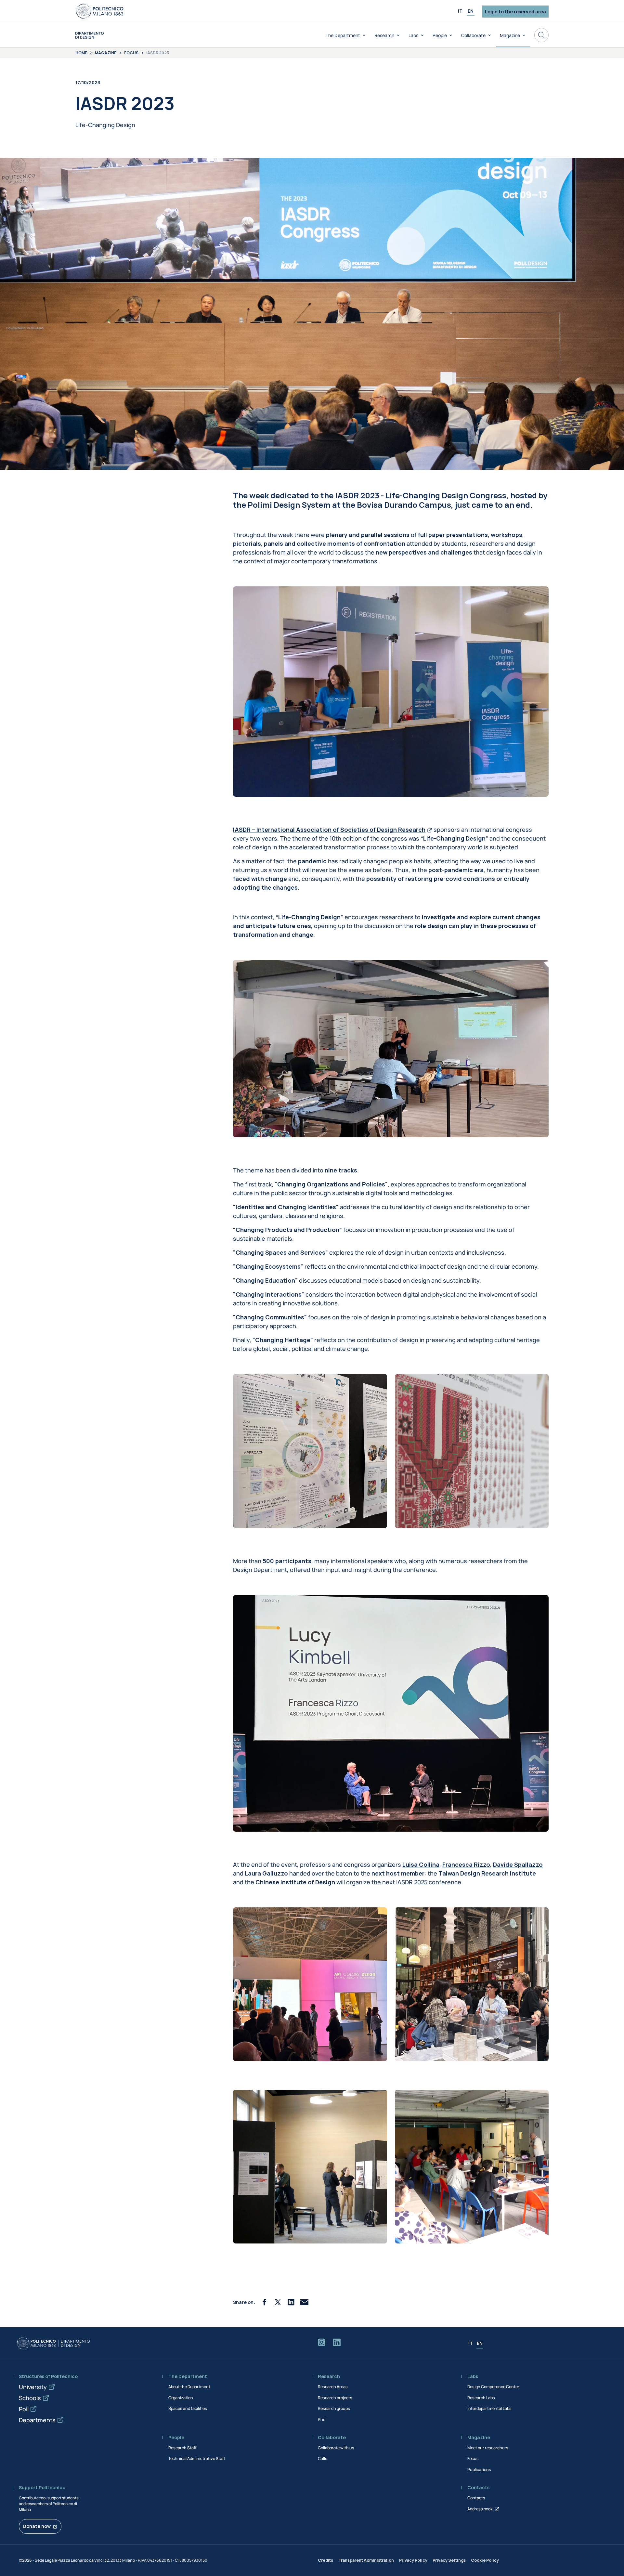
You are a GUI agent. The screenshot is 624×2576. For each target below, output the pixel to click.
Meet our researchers (488, 2448)
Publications (479, 2470)
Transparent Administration (366, 2560)
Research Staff (182, 2448)
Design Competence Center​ (493, 2387)
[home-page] (90, 35)
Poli (24, 2409)
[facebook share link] (264, 2302)
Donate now (37, 2526)
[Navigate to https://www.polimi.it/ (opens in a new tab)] (100, 11)
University (33, 2387)
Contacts (476, 2498)
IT (460, 11)
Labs (413, 35)
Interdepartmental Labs (489, 2408)
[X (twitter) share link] (278, 2302)
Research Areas (333, 2387)
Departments (37, 2420)
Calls (323, 2458)
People (440, 35)
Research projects (335, 2398)
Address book (480, 2509)
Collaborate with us (336, 2448)
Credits (325, 2560)
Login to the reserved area (515, 12)
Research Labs (481, 2398)
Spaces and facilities (188, 2408)
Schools (30, 2398)
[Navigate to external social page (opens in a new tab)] (322, 2344)
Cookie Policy (485, 2560)
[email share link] (304, 2302)
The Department (343, 35)
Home (81, 53)
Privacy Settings (449, 2560)
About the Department (189, 2387)
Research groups (334, 2408)
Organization (181, 2398)
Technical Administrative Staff (197, 2458)
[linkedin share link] (291, 2302)
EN (471, 11)
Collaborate (473, 35)
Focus (131, 53)
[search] (541, 35)
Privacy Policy (413, 2560)
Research (384, 35)
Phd (322, 2419)
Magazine (510, 35)
